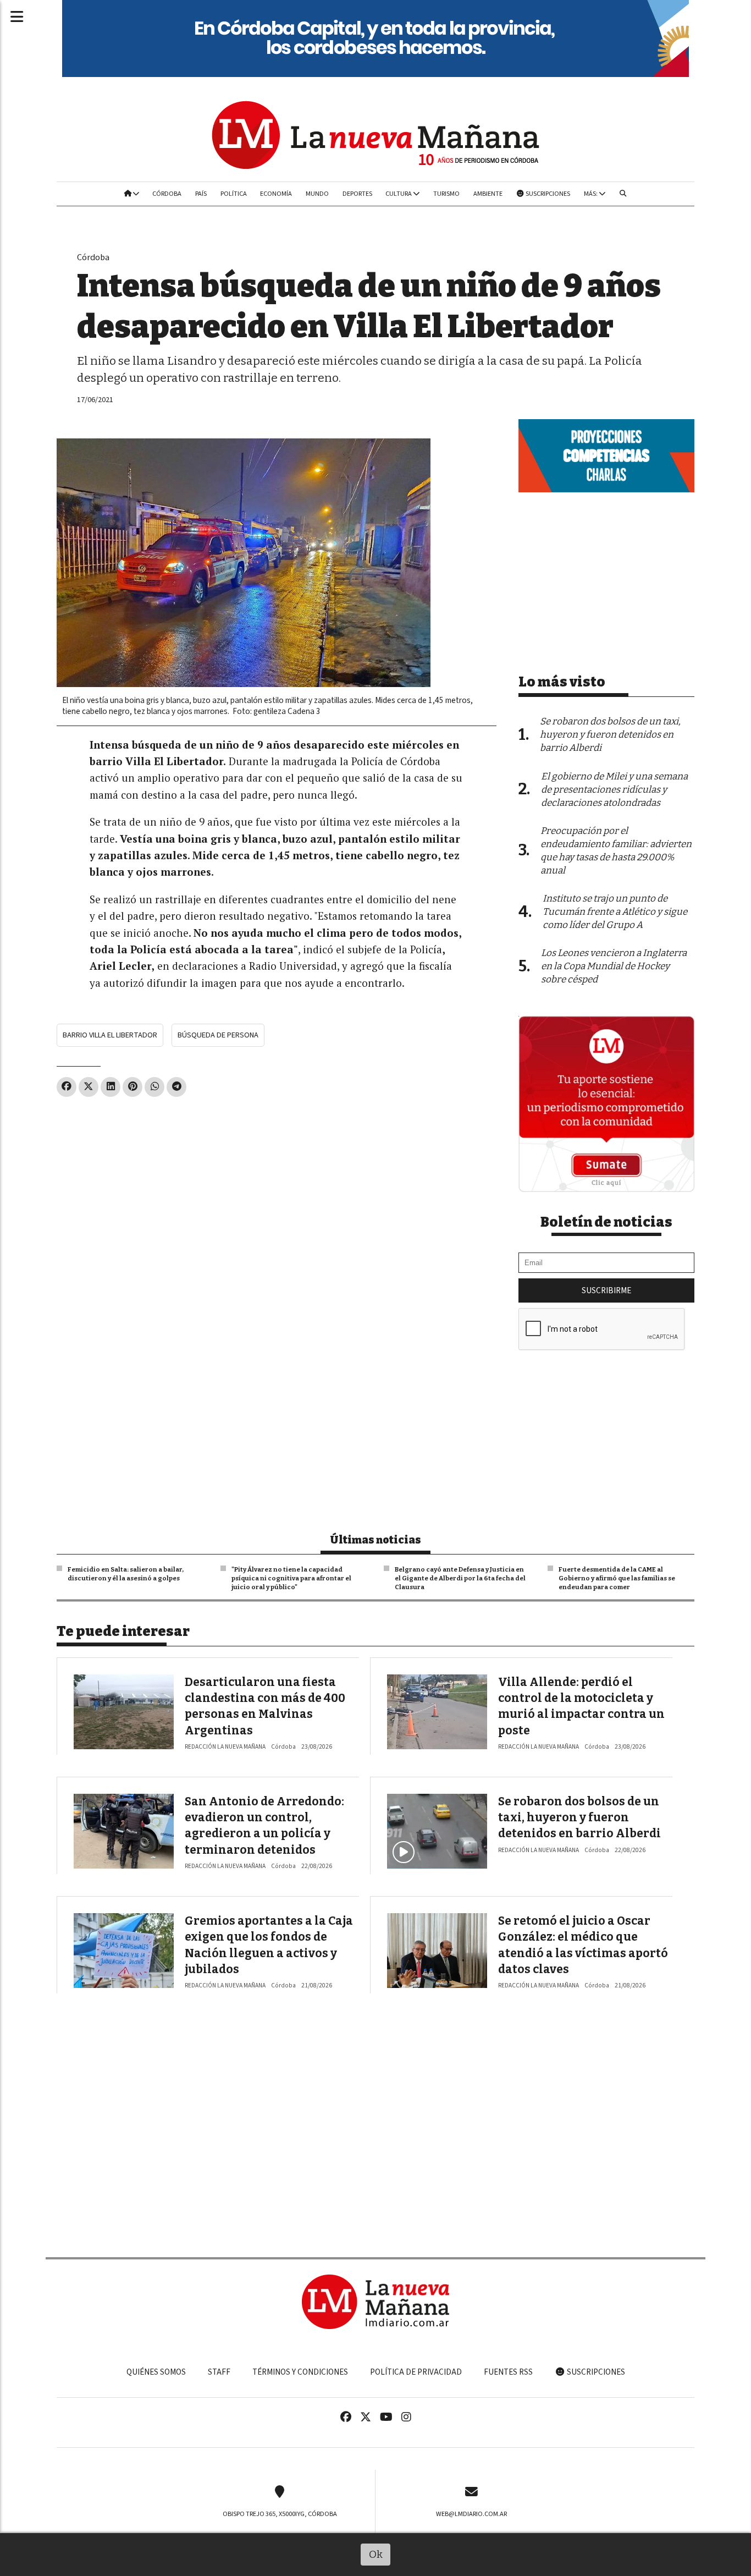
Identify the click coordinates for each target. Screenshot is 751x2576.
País (201, 194)
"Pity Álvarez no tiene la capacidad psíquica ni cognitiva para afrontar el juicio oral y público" (291, 1578)
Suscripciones (547, 194)
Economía (276, 194)
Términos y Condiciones (300, 2372)
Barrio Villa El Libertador (110, 1035)
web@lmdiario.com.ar (471, 2514)
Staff (219, 2372)
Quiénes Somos (156, 2372)
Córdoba (167, 194)
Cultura (399, 194)
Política (234, 194)
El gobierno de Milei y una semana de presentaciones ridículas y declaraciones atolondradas (614, 790)
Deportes (357, 194)
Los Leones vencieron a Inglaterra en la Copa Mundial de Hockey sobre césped (614, 966)
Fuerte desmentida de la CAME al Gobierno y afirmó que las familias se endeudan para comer (617, 1578)
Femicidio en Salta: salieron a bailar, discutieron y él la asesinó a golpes (126, 1574)
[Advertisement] (277, 1187)
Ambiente (488, 194)
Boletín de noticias (606, 1222)
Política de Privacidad (416, 2372)
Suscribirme (606, 1290)
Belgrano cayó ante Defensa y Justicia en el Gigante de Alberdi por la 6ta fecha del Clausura (460, 1578)
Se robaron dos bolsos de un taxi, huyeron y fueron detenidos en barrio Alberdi (579, 1818)
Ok (376, 2554)
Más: (591, 194)
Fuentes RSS (508, 2372)
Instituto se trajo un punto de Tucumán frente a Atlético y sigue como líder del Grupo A (615, 912)
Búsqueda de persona (218, 1035)
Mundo (317, 194)
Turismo (446, 194)
